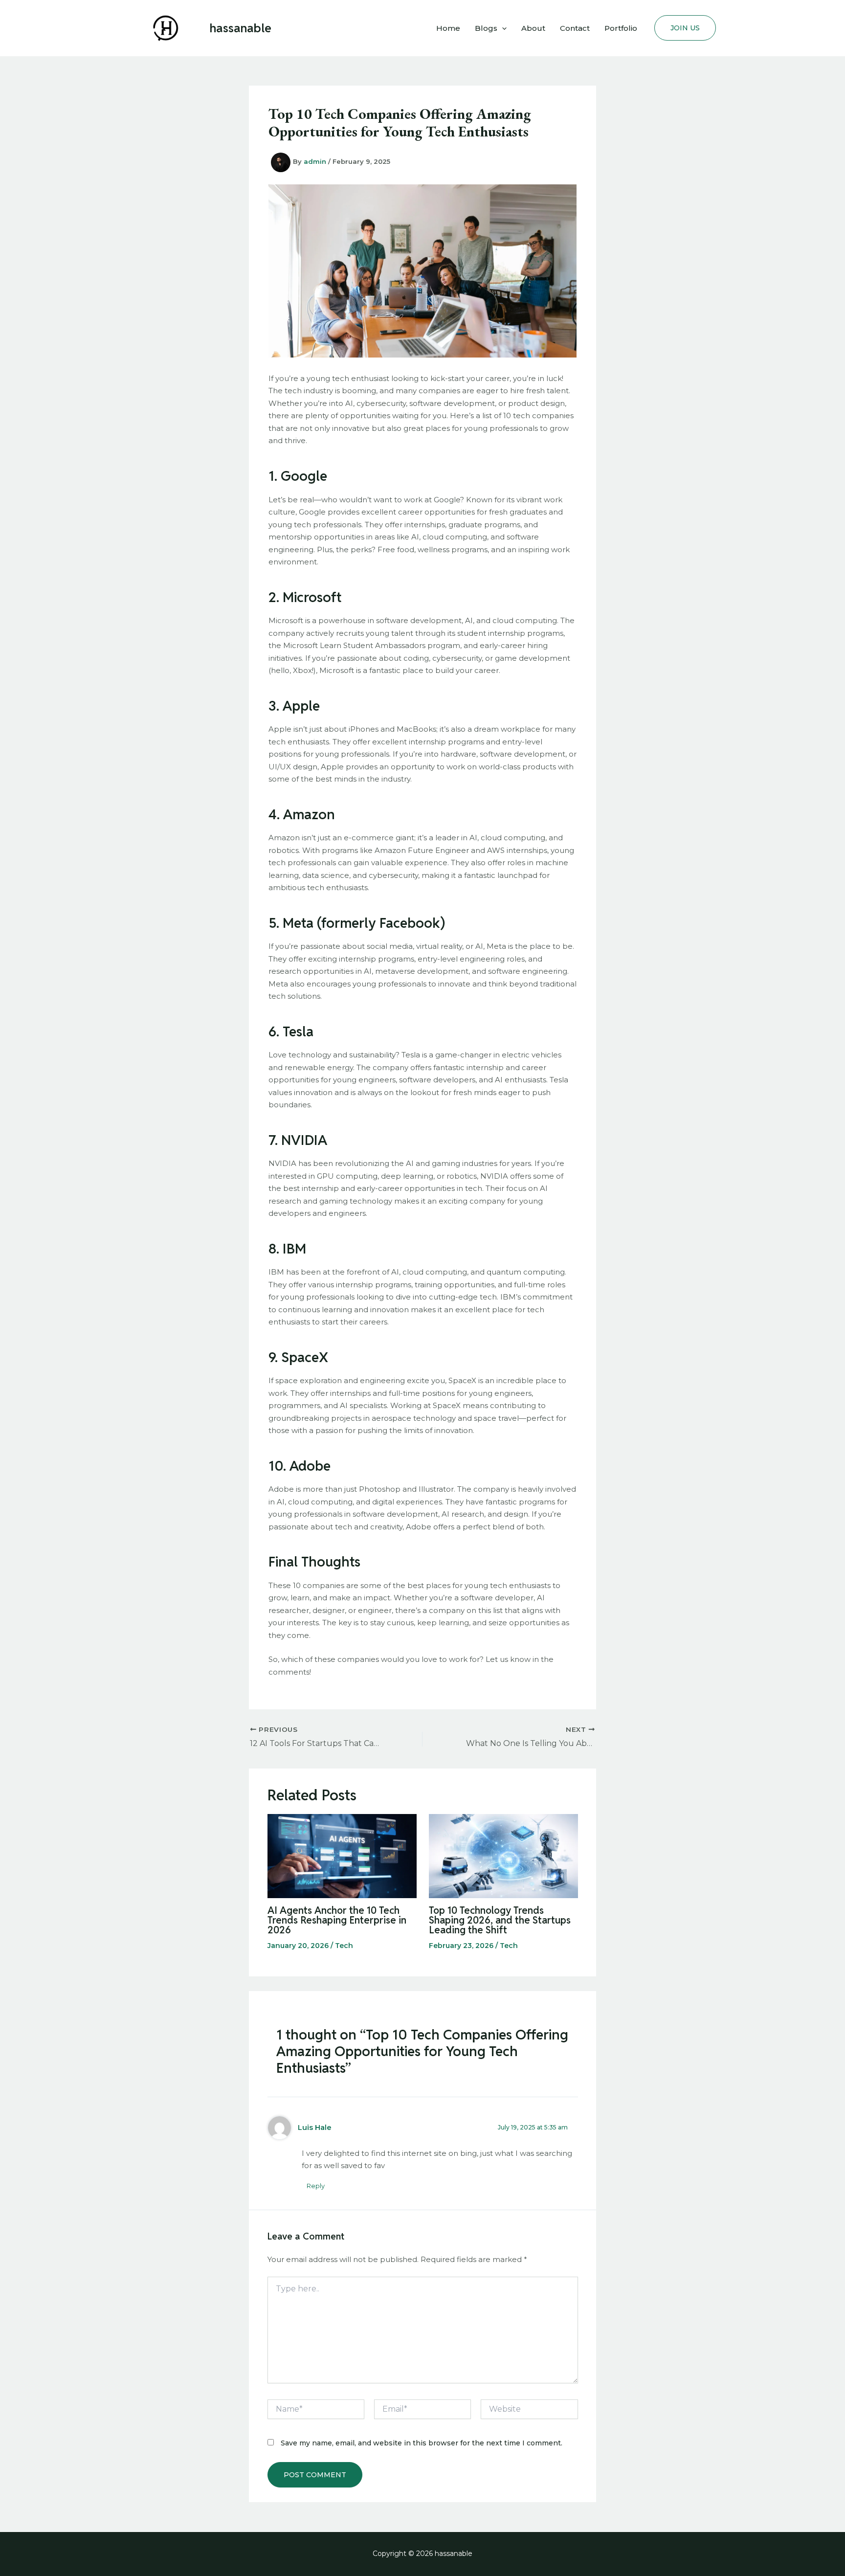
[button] (502, 28)
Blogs (486, 28)
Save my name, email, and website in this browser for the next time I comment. (422, 2443)
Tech (344, 1946)
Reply (316, 2186)
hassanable (241, 28)
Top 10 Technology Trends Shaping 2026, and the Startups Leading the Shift (500, 1920)
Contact (575, 28)
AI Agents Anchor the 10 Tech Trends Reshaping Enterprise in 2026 (337, 1920)
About (533, 28)
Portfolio (621, 28)
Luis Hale (315, 2128)
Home (448, 28)
